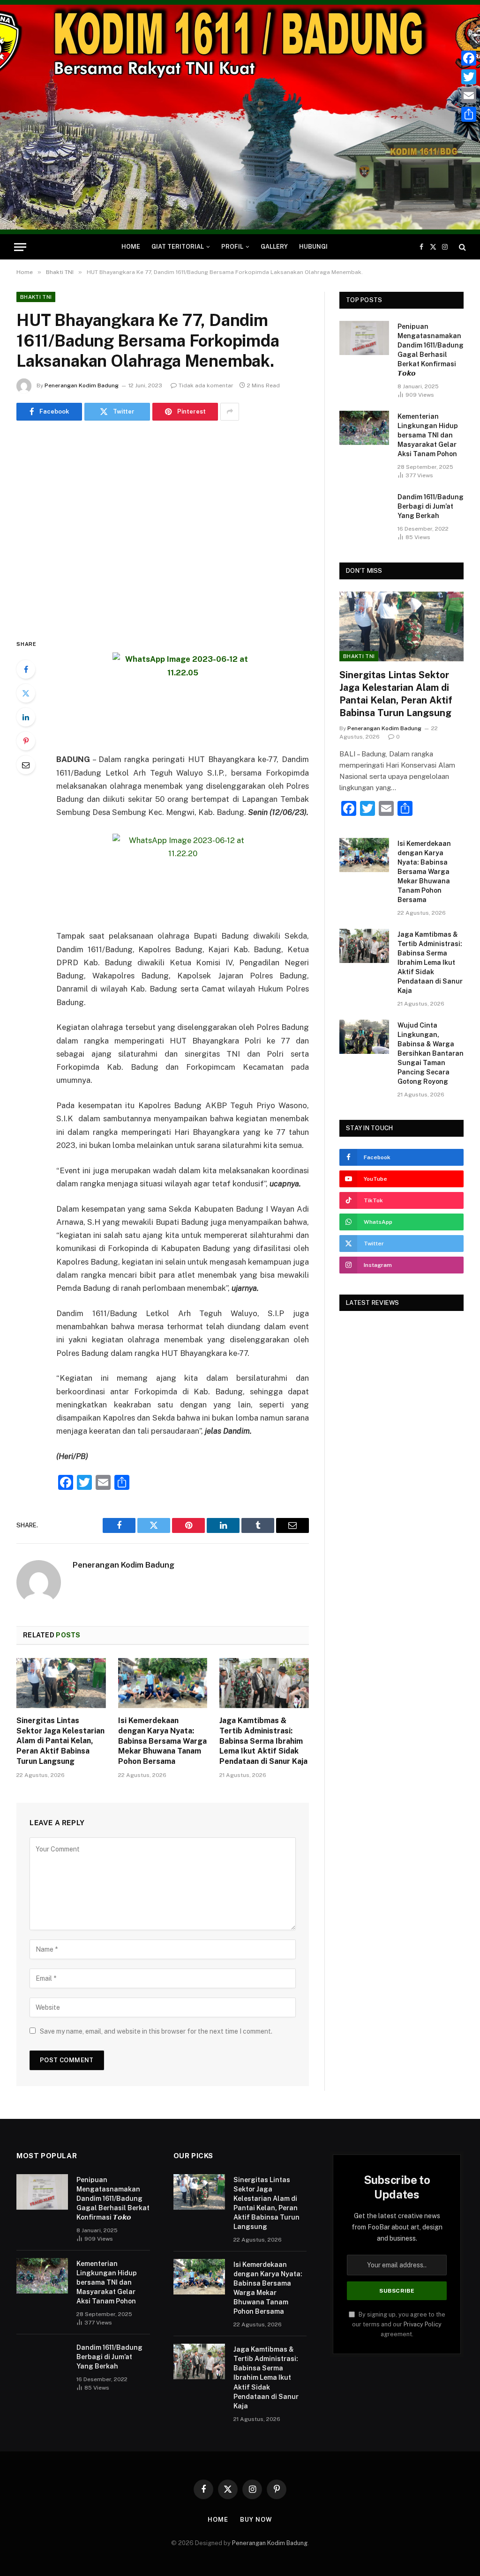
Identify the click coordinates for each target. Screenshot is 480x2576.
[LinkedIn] (26, 717)
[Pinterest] (26, 741)
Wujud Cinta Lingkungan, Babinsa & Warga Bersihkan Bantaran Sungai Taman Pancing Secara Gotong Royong (431, 1053)
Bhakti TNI (36, 297)
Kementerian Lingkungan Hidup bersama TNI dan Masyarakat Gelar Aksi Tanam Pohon (428, 435)
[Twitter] (26, 693)
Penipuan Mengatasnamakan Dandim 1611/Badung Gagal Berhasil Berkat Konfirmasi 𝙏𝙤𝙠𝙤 (431, 350)
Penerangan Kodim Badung (82, 385)
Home (131, 247)
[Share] (469, 114)
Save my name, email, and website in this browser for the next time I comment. (156, 2031)
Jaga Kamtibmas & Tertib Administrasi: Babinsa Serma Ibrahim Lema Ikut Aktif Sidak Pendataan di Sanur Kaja (263, 1741)
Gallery (274, 247)
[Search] (461, 247)
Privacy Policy (423, 2324)
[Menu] (20, 247)
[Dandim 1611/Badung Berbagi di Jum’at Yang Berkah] (364, 508)
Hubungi (313, 247)
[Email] (26, 765)
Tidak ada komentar (206, 385)
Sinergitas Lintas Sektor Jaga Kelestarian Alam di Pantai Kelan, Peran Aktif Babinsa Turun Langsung (60, 1741)
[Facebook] (26, 669)
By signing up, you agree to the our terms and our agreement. (399, 2324)
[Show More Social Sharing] (230, 412)
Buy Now (256, 2520)
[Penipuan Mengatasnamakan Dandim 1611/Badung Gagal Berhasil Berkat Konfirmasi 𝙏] (364, 338)
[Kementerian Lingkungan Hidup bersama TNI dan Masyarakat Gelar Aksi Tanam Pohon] (364, 428)
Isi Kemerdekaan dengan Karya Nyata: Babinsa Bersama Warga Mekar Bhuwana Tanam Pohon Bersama (162, 1741)
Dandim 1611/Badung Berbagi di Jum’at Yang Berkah (431, 506)
